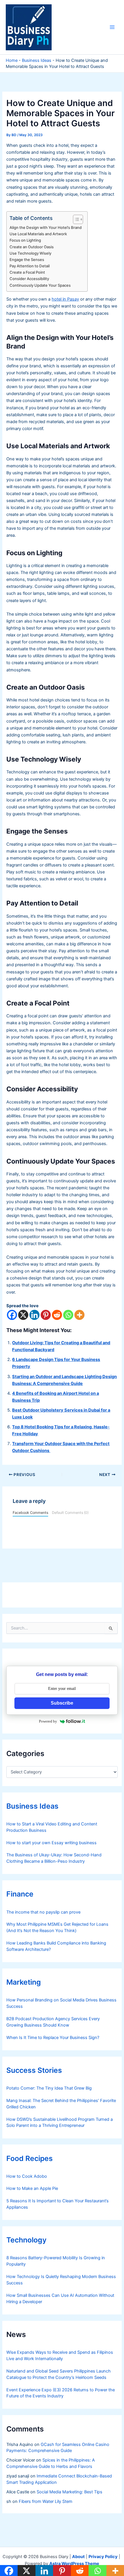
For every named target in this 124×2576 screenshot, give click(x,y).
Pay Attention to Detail (30, 266)
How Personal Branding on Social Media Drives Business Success (61, 2003)
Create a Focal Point (27, 272)
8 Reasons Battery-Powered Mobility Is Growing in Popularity (56, 2261)
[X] (23, 1315)
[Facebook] (12, 1315)
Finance (20, 1894)
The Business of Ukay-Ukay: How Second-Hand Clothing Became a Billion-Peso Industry (54, 1858)
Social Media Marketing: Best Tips (69, 2492)
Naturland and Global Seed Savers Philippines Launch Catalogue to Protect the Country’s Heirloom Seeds (59, 2374)
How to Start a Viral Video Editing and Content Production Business (52, 1827)
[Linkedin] (34, 1315)
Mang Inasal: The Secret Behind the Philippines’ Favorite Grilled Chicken (61, 2104)
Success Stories (34, 2070)
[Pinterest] (46, 1315)
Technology (26, 2240)
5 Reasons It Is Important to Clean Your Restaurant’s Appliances (58, 2204)
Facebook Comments (30, 1513)
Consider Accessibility (29, 279)
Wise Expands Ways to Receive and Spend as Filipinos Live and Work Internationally (60, 2355)
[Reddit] (57, 1315)
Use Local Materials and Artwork (38, 234)
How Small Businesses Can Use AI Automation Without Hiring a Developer (60, 2299)
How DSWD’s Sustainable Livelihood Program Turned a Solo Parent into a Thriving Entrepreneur (60, 2123)
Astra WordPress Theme (74, 2564)
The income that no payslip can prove (43, 1912)
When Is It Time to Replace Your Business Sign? (53, 2038)
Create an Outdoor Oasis (32, 247)
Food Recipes (30, 2158)
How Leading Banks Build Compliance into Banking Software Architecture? (56, 1946)
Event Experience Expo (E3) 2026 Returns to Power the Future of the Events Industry (61, 2393)
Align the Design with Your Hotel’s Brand (46, 227)
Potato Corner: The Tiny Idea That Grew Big (49, 2088)
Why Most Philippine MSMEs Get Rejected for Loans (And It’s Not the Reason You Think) (57, 1927)
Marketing (24, 1982)
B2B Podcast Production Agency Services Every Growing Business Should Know (53, 2022)
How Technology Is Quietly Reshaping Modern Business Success (61, 2280)
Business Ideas (37, 60)
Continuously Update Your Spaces (40, 285)
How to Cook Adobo (27, 2176)
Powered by (48, 1721)
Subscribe (62, 1703)
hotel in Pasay (65, 299)
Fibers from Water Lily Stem (46, 2501)
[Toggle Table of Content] (75, 219)
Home (12, 60)
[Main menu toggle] (112, 27)
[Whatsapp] (68, 1315)
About (78, 2557)
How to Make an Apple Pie (32, 2188)
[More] (79, 1315)
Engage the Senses (27, 260)
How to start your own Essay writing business (51, 1843)
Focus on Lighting (25, 240)
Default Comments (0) (70, 1513)
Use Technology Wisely (30, 253)
